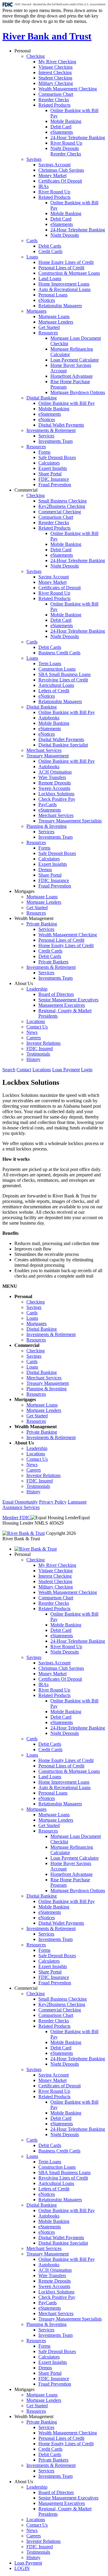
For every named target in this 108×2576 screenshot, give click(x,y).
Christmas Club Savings (61, 170)
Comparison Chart (56, 94)
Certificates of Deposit (60, 588)
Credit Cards (50, 251)
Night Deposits (65, 148)
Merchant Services (44, 750)
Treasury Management (48, 756)
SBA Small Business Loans (64, 674)
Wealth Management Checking (68, 89)
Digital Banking (42, 398)
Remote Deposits (55, 783)
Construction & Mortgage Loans (69, 273)
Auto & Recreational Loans (64, 289)
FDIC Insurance (54, 479)
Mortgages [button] (24, 891)
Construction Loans (57, 669)
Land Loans (50, 279)
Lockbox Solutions (56, 794)
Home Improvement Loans (64, 284)
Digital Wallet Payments (61, 425)
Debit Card (61, 127)
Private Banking (42, 924)
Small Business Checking (63, 501)
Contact (24, 1070)
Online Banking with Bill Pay (67, 403)
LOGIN (22, 2568)
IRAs (43, 186)
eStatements (62, 132)
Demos (45, 870)
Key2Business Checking (62, 506)
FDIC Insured (40, 1049)
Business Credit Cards (59, 653)
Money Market (52, 175)
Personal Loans (53, 295)
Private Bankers (53, 962)
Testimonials (38, 1054)
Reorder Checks (54, 100)
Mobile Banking (66, 121)
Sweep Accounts (54, 788)
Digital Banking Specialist (63, 745)
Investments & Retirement (51, 430)
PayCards (48, 804)
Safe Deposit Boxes (57, 457)
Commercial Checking (60, 512)
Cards (32, 241)
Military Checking (56, 83)
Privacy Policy (53, 1502)
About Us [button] (24, 983)
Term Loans (50, 664)
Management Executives (62, 1005)
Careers (34, 1038)
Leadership (37, 989)
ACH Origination (55, 772)
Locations (36, 1021)
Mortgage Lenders (56, 322)
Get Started (49, 327)
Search (9, 1070)
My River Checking (57, 62)
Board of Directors (56, 994)
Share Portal (50, 474)
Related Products (54, 105)
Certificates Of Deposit (60, 181)
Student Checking (55, 78)
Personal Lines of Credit (61, 268)
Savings (34, 159)
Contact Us (37, 1027)
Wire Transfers (52, 777)
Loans (32, 257)
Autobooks (49, 718)
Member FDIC (16, 1518)
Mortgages (36, 311)
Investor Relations (43, 1043)
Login (87, 1070)
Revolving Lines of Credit (63, 680)
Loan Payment (66, 1070)
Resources (48, 333)
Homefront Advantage (72, 376)
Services (46, 436)
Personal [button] (22, 51)
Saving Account (54, 577)
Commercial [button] (26, 490)
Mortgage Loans (54, 316)
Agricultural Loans (56, 685)
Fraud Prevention (55, 485)
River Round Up (66, 143)
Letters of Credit (54, 691)
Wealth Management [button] (34, 918)
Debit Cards (50, 246)
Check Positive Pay (57, 799)
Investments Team (55, 441)
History (33, 1059)
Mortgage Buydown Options (78, 392)
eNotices (47, 300)
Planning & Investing (46, 826)
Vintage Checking (55, 67)
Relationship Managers (60, 306)
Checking (36, 56)
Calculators (49, 463)
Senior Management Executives (68, 1000)
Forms (44, 452)
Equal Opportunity (20, 1502)
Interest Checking (55, 72)
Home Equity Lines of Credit (66, 262)
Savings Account (54, 165)
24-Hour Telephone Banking (78, 138)
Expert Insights (53, 468)
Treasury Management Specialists (70, 821)
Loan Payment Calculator (75, 360)
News (32, 1032)
